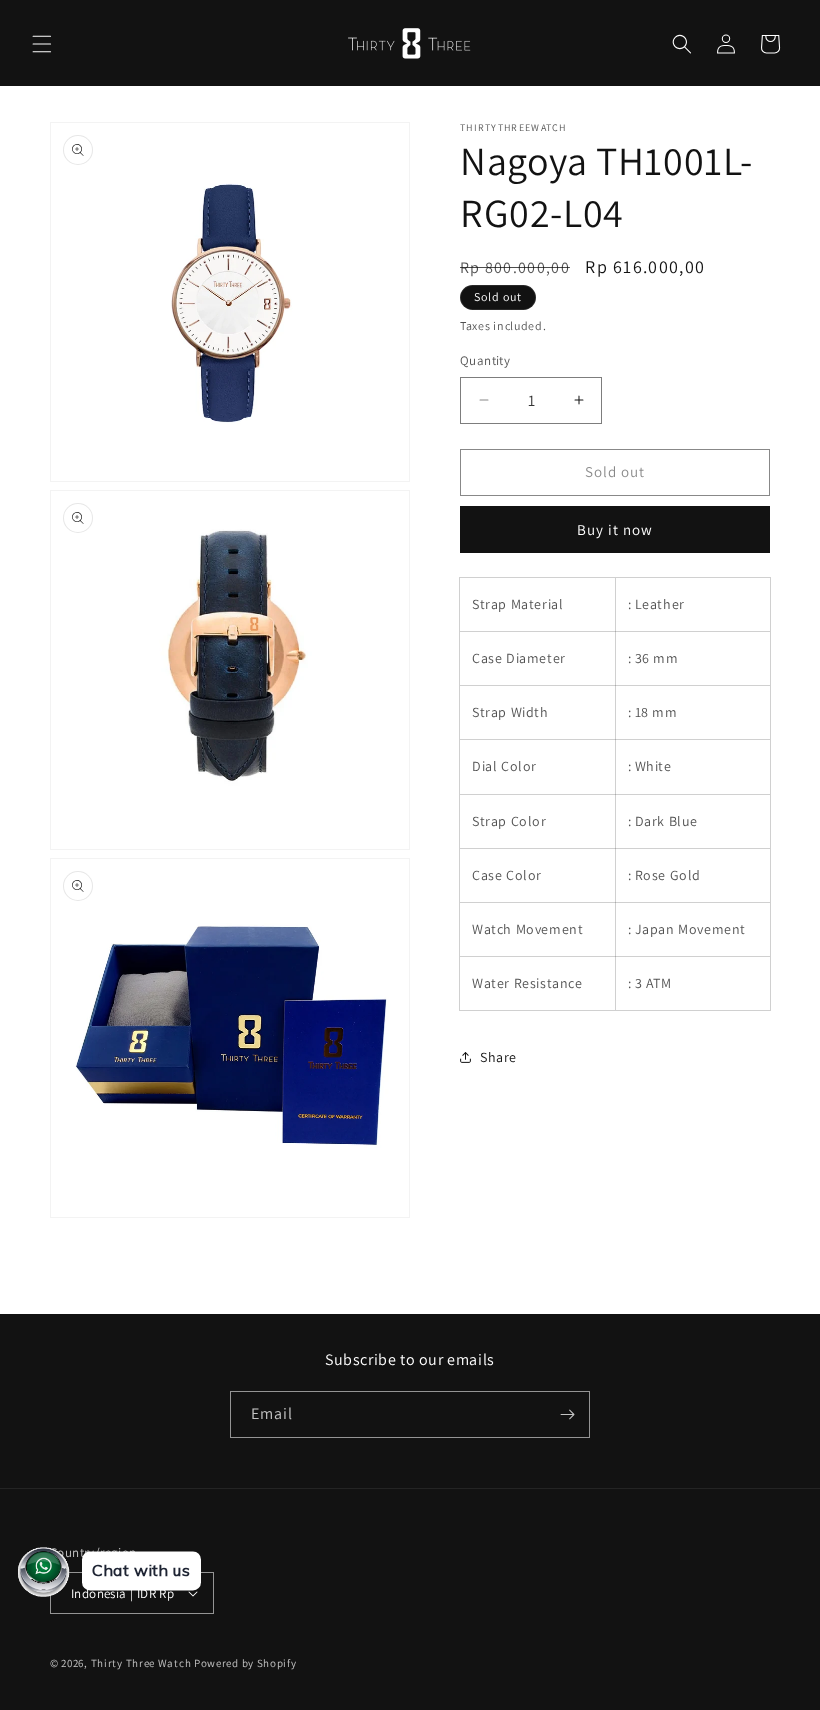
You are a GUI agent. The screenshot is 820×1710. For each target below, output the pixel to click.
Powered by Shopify (245, 1663)
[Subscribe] (567, 1414)
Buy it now (615, 529)
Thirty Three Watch (141, 1663)
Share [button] (498, 1057)
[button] (42, 44)
